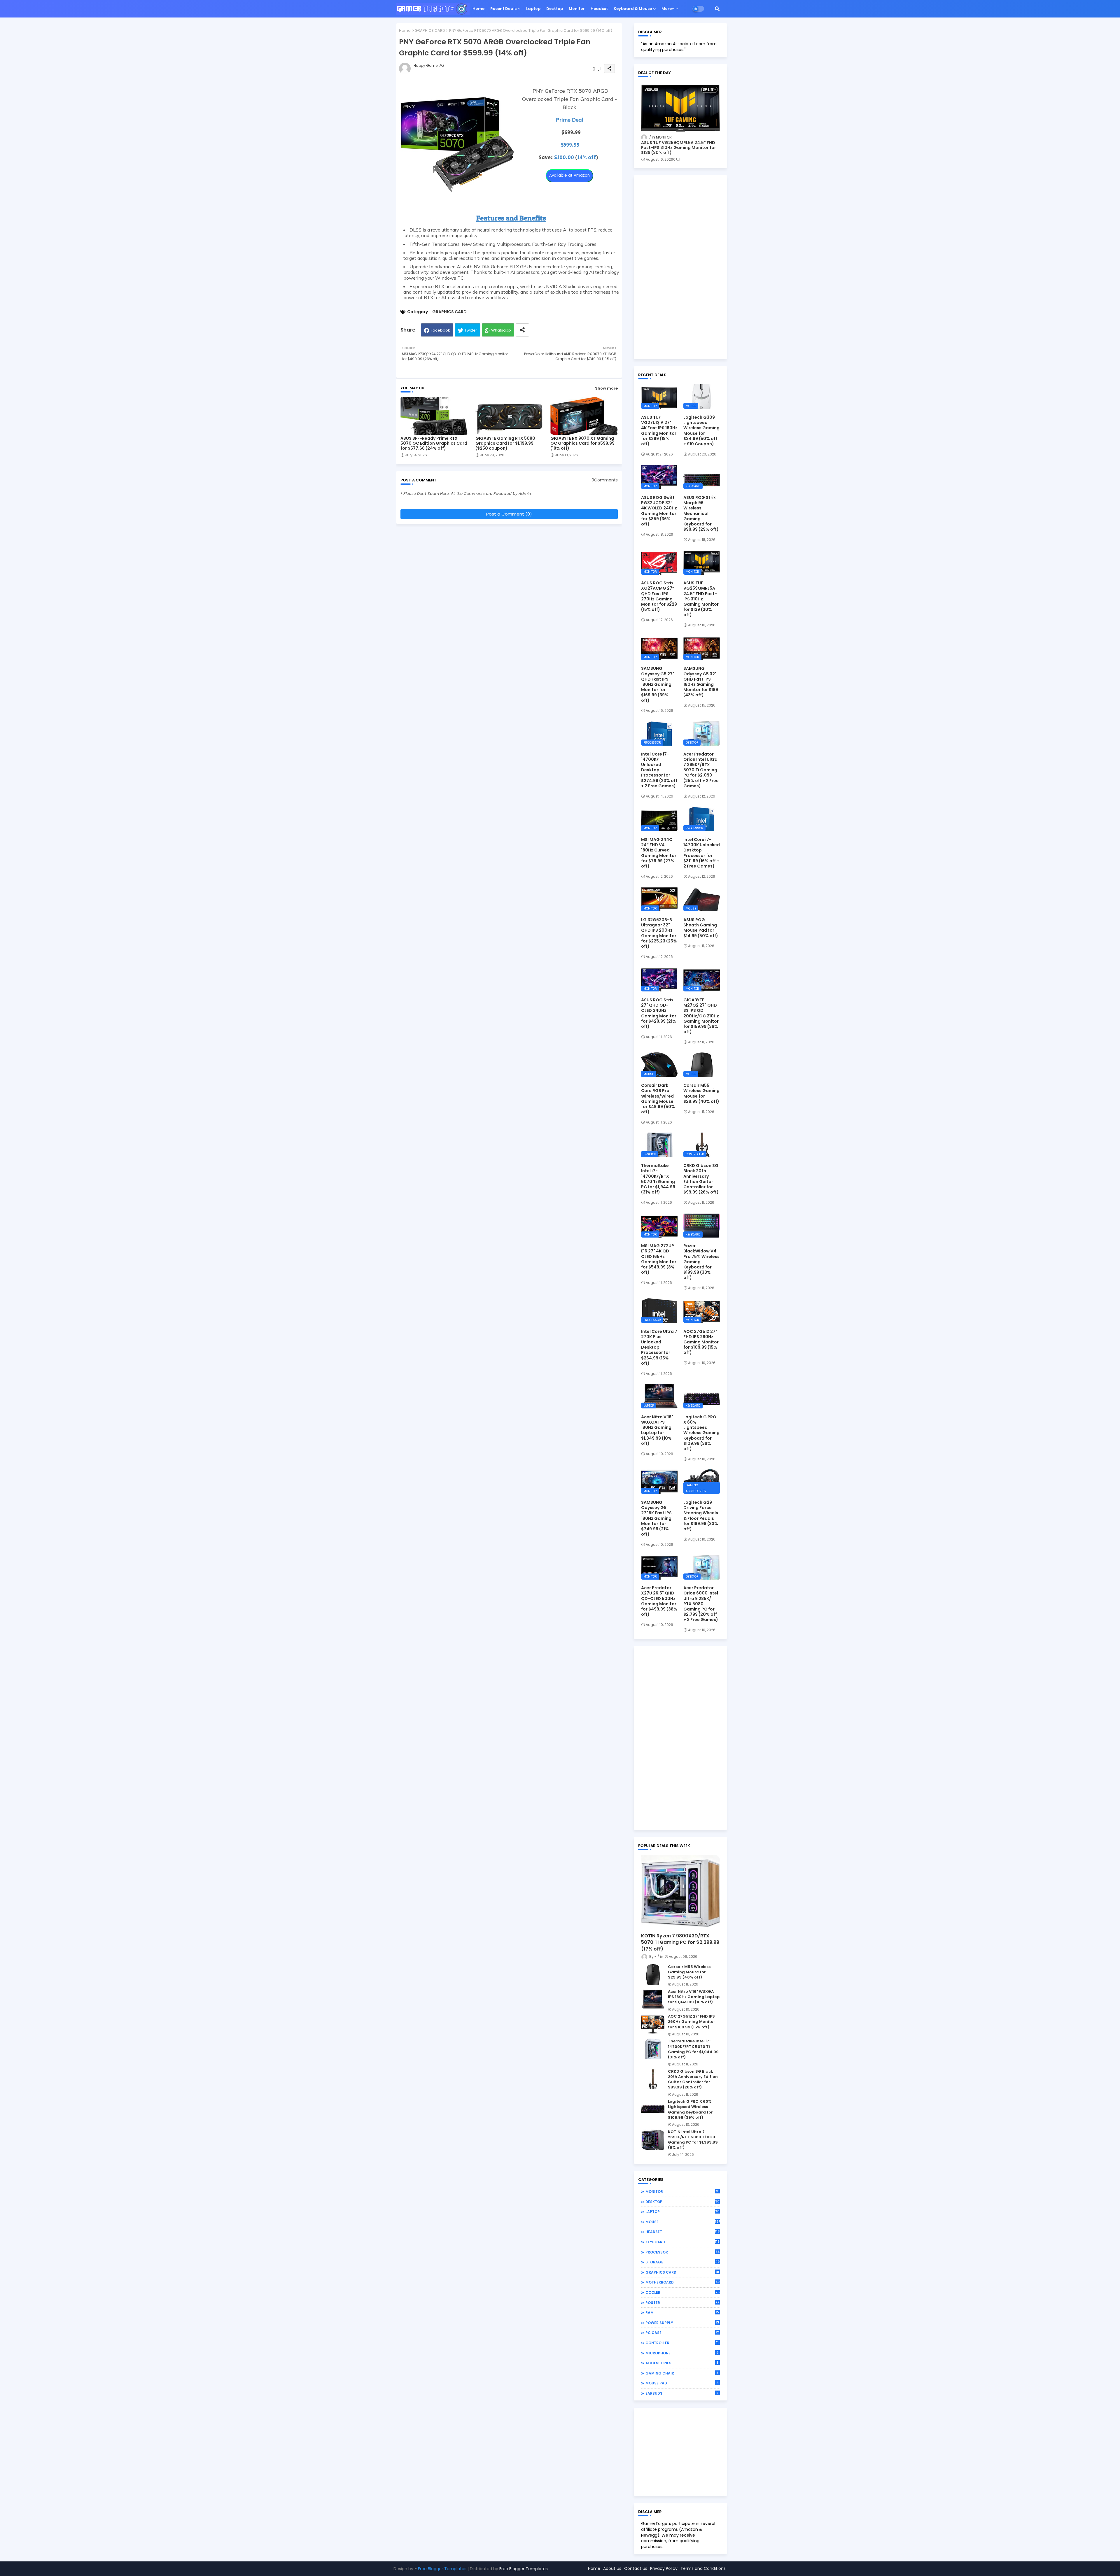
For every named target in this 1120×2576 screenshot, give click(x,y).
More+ (668, 9)
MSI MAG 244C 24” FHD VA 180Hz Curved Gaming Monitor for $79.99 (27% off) (659, 853)
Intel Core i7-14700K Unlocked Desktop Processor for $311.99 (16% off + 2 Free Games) (702, 853)
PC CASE (682, 2333)
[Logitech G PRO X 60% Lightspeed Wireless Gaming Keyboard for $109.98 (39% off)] (653, 2109)
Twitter (471, 330)
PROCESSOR (682, 2252)
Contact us (636, 2568)
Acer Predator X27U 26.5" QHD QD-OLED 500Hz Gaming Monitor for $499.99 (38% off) (659, 1601)
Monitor (577, 9)
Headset (599, 9)
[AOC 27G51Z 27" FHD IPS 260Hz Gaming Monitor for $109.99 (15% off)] (653, 2024)
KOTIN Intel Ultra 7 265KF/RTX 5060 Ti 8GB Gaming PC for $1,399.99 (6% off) (693, 2140)
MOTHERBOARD (682, 2282)
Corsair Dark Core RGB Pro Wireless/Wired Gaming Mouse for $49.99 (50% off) (658, 1099)
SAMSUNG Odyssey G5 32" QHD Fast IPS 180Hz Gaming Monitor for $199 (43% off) (701, 682)
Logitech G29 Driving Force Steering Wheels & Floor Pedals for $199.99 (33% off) (701, 1516)
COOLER (682, 2292)
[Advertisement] (680, 267)
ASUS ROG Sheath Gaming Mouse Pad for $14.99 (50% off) (701, 928)
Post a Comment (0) (509, 514)
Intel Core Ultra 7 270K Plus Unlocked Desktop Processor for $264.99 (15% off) (659, 1347)
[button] (717, 9)
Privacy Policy (664, 2568)
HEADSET (683, 2232)
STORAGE (683, 2262)
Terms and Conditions (703, 2568)
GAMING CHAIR (682, 2373)
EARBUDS (682, 2393)
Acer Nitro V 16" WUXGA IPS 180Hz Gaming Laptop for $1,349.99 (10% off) (657, 1430)
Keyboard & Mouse (633, 9)
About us (612, 2568)
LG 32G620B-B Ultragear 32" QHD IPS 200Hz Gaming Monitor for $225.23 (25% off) (659, 933)
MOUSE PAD (682, 2383)
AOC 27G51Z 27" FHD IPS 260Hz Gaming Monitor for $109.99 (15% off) (701, 1342)
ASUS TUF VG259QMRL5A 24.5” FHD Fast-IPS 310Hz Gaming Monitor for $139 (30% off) (679, 148)
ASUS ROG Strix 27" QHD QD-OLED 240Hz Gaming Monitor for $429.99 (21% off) (659, 1013)
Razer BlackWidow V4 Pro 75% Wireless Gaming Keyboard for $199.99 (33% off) (701, 1262)
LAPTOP (683, 2211)
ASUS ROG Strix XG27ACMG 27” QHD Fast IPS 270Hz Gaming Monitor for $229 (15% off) (659, 596)
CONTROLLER (682, 2343)
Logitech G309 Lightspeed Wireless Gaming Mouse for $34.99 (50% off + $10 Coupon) (701, 431)
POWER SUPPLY (682, 2323)
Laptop (533, 9)
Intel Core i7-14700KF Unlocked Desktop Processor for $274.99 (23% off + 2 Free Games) (659, 770)
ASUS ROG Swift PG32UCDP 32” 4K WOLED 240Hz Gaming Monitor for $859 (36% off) (659, 511)
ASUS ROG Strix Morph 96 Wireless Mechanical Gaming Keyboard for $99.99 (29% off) (701, 513)
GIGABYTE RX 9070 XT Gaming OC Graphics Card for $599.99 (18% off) (582, 443)
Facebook (440, 330)
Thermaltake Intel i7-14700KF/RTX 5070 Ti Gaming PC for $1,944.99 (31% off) (658, 1179)
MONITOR (683, 2191)
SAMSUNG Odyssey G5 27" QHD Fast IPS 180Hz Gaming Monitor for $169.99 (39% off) (658, 684)
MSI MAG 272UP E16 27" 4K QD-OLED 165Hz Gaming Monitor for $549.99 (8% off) (659, 1259)
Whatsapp (501, 330)
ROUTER (682, 2302)
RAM (682, 2312)
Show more (606, 388)
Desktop (555, 9)
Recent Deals (503, 9)
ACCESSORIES (682, 2363)
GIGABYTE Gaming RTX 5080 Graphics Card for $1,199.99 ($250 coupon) (505, 443)
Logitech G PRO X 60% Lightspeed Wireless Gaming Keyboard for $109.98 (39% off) (701, 1433)
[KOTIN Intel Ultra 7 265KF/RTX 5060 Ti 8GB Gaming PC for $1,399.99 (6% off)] (653, 2139)
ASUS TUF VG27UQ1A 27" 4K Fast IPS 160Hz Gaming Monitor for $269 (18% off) (659, 431)
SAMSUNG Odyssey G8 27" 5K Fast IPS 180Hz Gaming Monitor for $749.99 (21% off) (656, 1518)
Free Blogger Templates (442, 2569)
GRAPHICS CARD (430, 30)
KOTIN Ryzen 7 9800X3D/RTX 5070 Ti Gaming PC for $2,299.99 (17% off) (680, 1942)
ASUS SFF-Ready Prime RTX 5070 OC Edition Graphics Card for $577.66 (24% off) (434, 443)
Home (478, 9)
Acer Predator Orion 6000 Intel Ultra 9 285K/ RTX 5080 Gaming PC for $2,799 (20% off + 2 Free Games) (701, 1604)
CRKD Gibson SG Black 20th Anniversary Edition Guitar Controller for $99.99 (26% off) (701, 1179)
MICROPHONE (682, 2353)
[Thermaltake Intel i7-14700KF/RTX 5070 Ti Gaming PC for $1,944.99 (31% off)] (653, 2049)
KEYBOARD (683, 2242)
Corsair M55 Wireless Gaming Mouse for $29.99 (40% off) (701, 1093)
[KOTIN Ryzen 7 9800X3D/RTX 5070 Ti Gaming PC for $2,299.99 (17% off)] (680, 1892)
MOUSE (683, 2222)
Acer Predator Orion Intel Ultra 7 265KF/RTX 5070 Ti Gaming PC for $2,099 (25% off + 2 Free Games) (701, 770)
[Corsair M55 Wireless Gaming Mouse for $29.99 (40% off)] (653, 1974)
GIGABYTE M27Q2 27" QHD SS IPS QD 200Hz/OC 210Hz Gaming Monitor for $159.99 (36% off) (701, 1016)
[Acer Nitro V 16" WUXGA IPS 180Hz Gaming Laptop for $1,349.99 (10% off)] (653, 1999)
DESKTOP (683, 2202)
